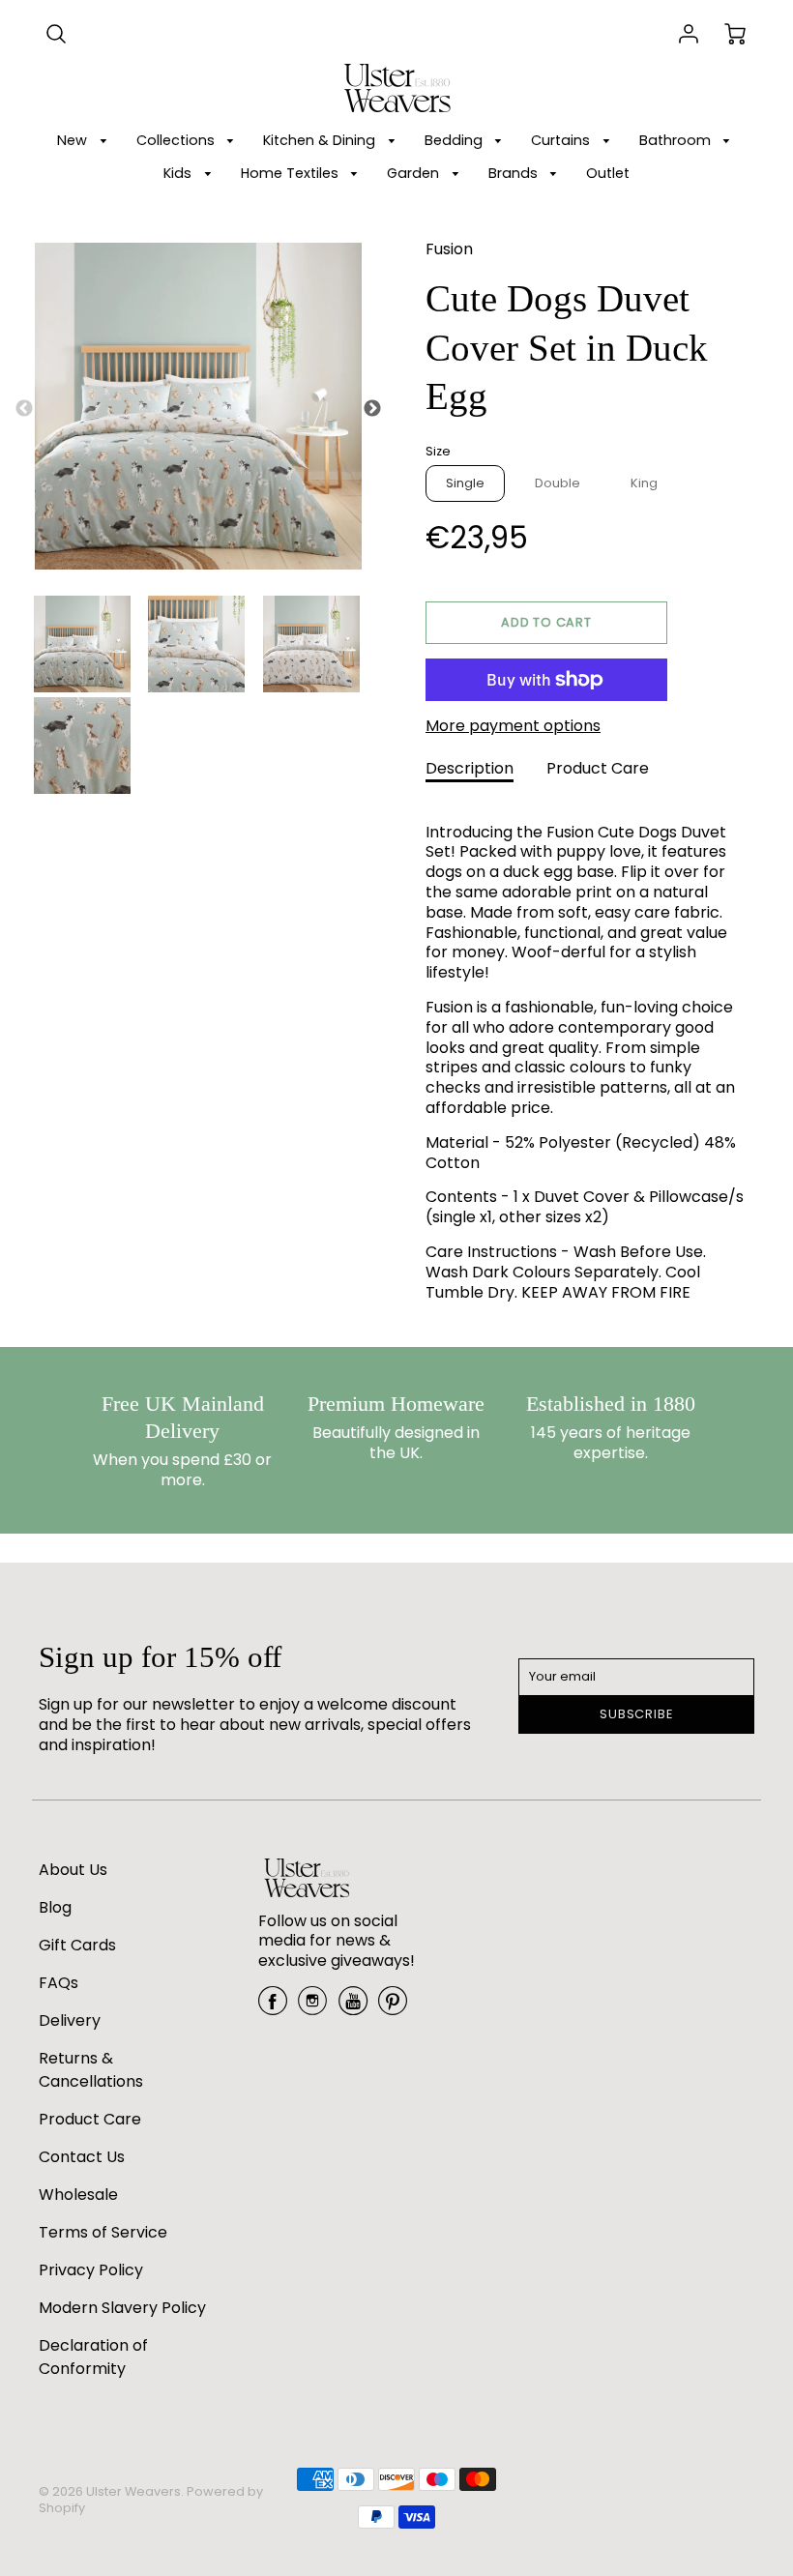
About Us (73, 1870)
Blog (55, 1907)
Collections (177, 140)
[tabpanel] (82, 644)
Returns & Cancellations (91, 2070)
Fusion (449, 249)
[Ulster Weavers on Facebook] (273, 2008)
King (644, 483)
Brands (515, 173)
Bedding (455, 140)
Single (465, 483)
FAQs (59, 1983)
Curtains (562, 140)
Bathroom (677, 140)
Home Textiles (292, 173)
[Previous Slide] (24, 409)
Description (470, 768)
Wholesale (78, 2195)
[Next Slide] (372, 409)
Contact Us (82, 2157)
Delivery (70, 2020)
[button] (546, 623)
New (74, 140)
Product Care (598, 768)
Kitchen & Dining (321, 140)
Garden (415, 173)
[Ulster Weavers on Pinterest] (393, 2008)
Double (558, 483)
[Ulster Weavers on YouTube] (353, 2008)
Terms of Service (103, 2232)
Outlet (608, 173)
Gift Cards (77, 1945)
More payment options (513, 727)
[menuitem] (85, 141)
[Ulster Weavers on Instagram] (312, 2008)
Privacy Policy (91, 2270)
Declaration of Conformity (93, 2357)
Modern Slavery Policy (122, 2308)
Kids (179, 173)
